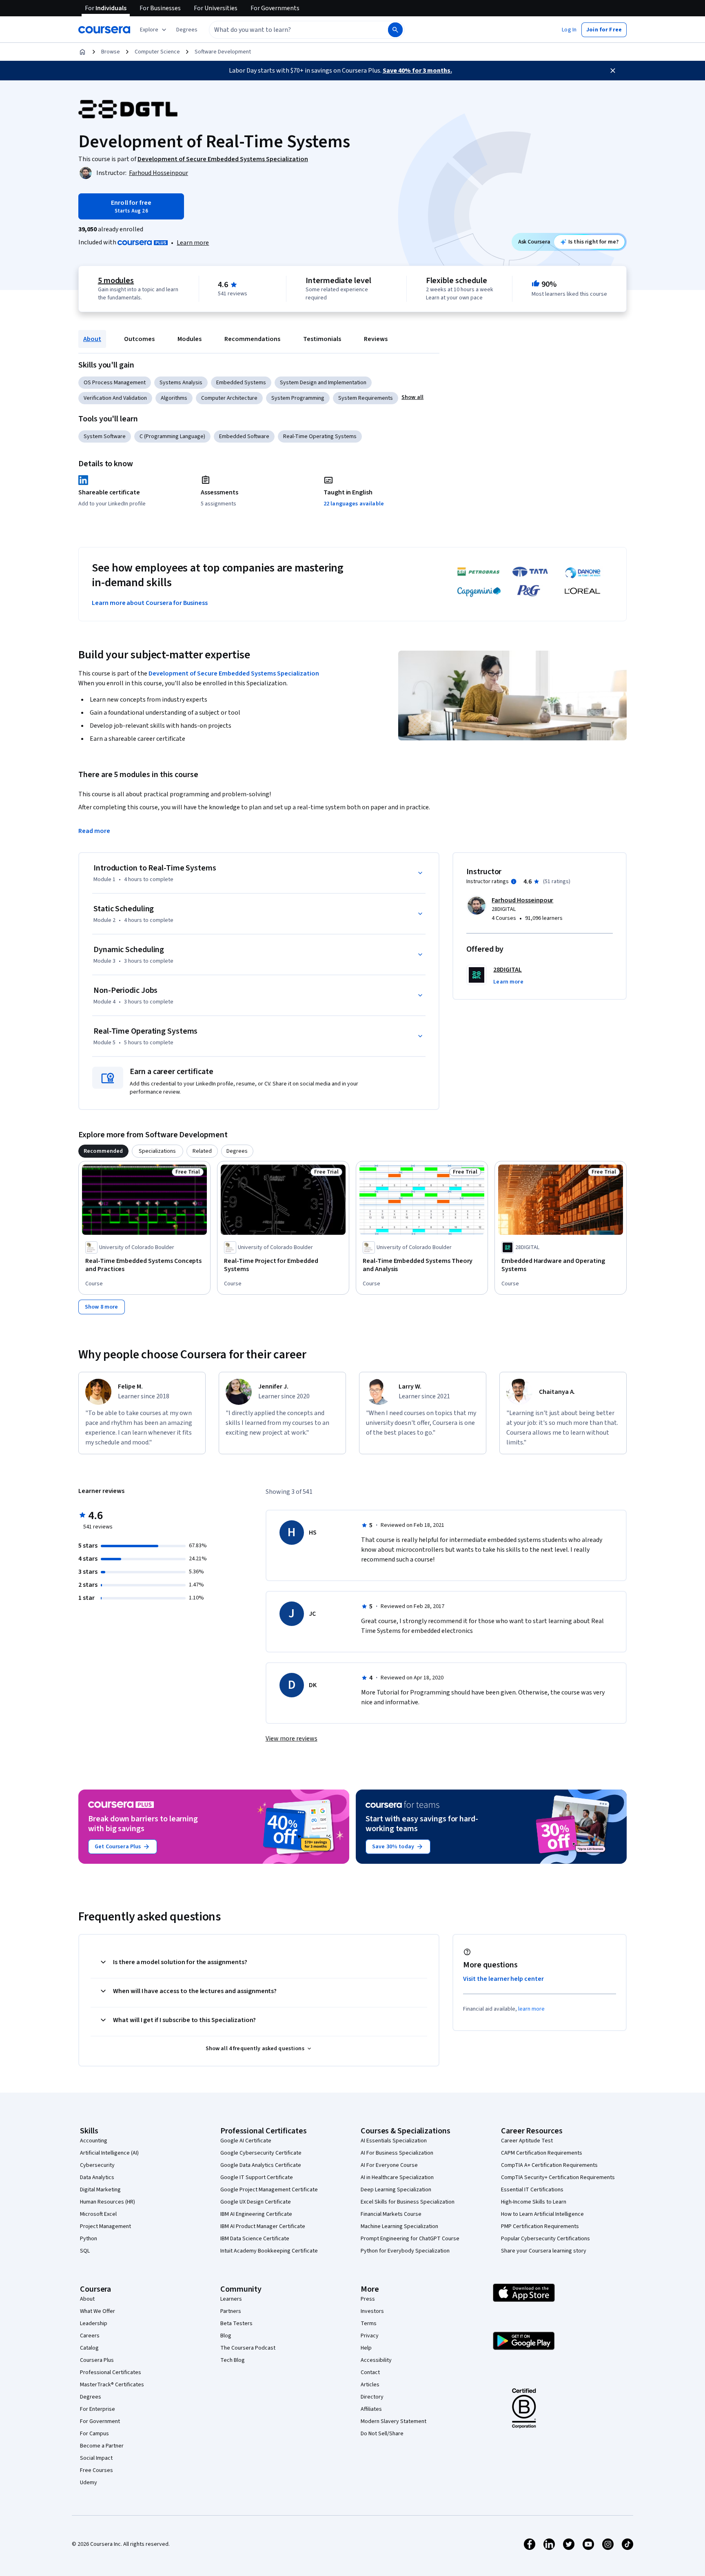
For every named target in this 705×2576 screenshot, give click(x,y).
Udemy (89, 2483)
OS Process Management (115, 383)
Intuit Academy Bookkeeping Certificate (269, 2251)
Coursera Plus (97, 2360)
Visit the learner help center (503, 1979)
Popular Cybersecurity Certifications (545, 2239)
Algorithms (174, 398)
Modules (190, 339)
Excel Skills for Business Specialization (408, 2202)
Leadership (94, 2323)
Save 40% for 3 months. (417, 71)
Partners (231, 2311)
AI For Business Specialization (397, 2153)
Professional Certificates (111, 2372)
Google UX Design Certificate (256, 2202)
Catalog (89, 2348)
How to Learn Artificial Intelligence (542, 2214)
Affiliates (371, 2409)
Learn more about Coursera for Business (150, 603)
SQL (85, 2251)
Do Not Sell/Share (382, 2434)
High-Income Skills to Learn (534, 2202)
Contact (370, 2372)
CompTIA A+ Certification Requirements (549, 2165)
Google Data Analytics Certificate (261, 2165)
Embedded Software (244, 436)
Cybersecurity (97, 2165)
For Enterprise (98, 2409)
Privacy (370, 2336)
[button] (187, 30)
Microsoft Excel (98, 2214)
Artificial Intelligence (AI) (109, 2153)
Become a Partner (102, 2446)
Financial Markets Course (391, 2214)
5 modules (116, 281)
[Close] (613, 71)
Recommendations (252, 339)
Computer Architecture (229, 398)
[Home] (82, 52)
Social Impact (96, 2458)
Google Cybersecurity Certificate (261, 2153)
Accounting (94, 2141)
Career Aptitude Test (527, 2141)
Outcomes (139, 339)
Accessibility (376, 2360)
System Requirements (366, 398)
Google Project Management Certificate (269, 2190)
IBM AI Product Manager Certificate (263, 2226)
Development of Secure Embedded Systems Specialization (234, 673)
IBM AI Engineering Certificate (256, 2214)
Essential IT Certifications (532, 2190)
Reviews (376, 339)
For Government (100, 2421)
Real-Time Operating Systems (320, 436)
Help (366, 2348)
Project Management (105, 2226)
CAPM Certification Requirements (542, 2153)
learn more (531, 2009)
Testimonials (322, 339)
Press (368, 2299)
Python (89, 2239)
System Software (105, 436)
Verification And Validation (115, 398)
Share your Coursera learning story (544, 2251)
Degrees (91, 2397)
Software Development (223, 52)
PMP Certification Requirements (540, 2226)
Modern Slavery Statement (394, 2421)
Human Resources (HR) (108, 2202)
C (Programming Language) (172, 436)
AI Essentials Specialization (394, 2141)
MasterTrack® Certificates (112, 2385)
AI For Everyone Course (389, 2165)
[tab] (103, 1151)
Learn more (193, 243)
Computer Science (157, 52)
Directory (372, 2397)
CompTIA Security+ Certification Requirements (558, 2177)
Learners (231, 2299)
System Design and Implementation (323, 383)
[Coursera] (104, 30)
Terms (369, 2323)
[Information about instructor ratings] (514, 882)
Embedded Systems (241, 383)
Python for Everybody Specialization (405, 2251)
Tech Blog (233, 2360)
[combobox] (290, 30)
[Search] (395, 30)
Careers (90, 2336)
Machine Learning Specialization (399, 2226)
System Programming (298, 398)
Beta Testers (236, 2323)
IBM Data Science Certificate (255, 2239)
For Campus (94, 2434)
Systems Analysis (181, 383)
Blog (226, 2336)
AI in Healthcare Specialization (397, 2177)
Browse (111, 52)
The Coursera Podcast (248, 2348)
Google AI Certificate (246, 2141)
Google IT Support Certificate (257, 2177)
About (92, 339)
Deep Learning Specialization (396, 2190)
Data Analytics (97, 2177)
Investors (372, 2311)
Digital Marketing (100, 2190)
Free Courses (96, 2470)
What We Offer (98, 2311)
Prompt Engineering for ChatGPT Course (410, 2239)
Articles (370, 2385)
